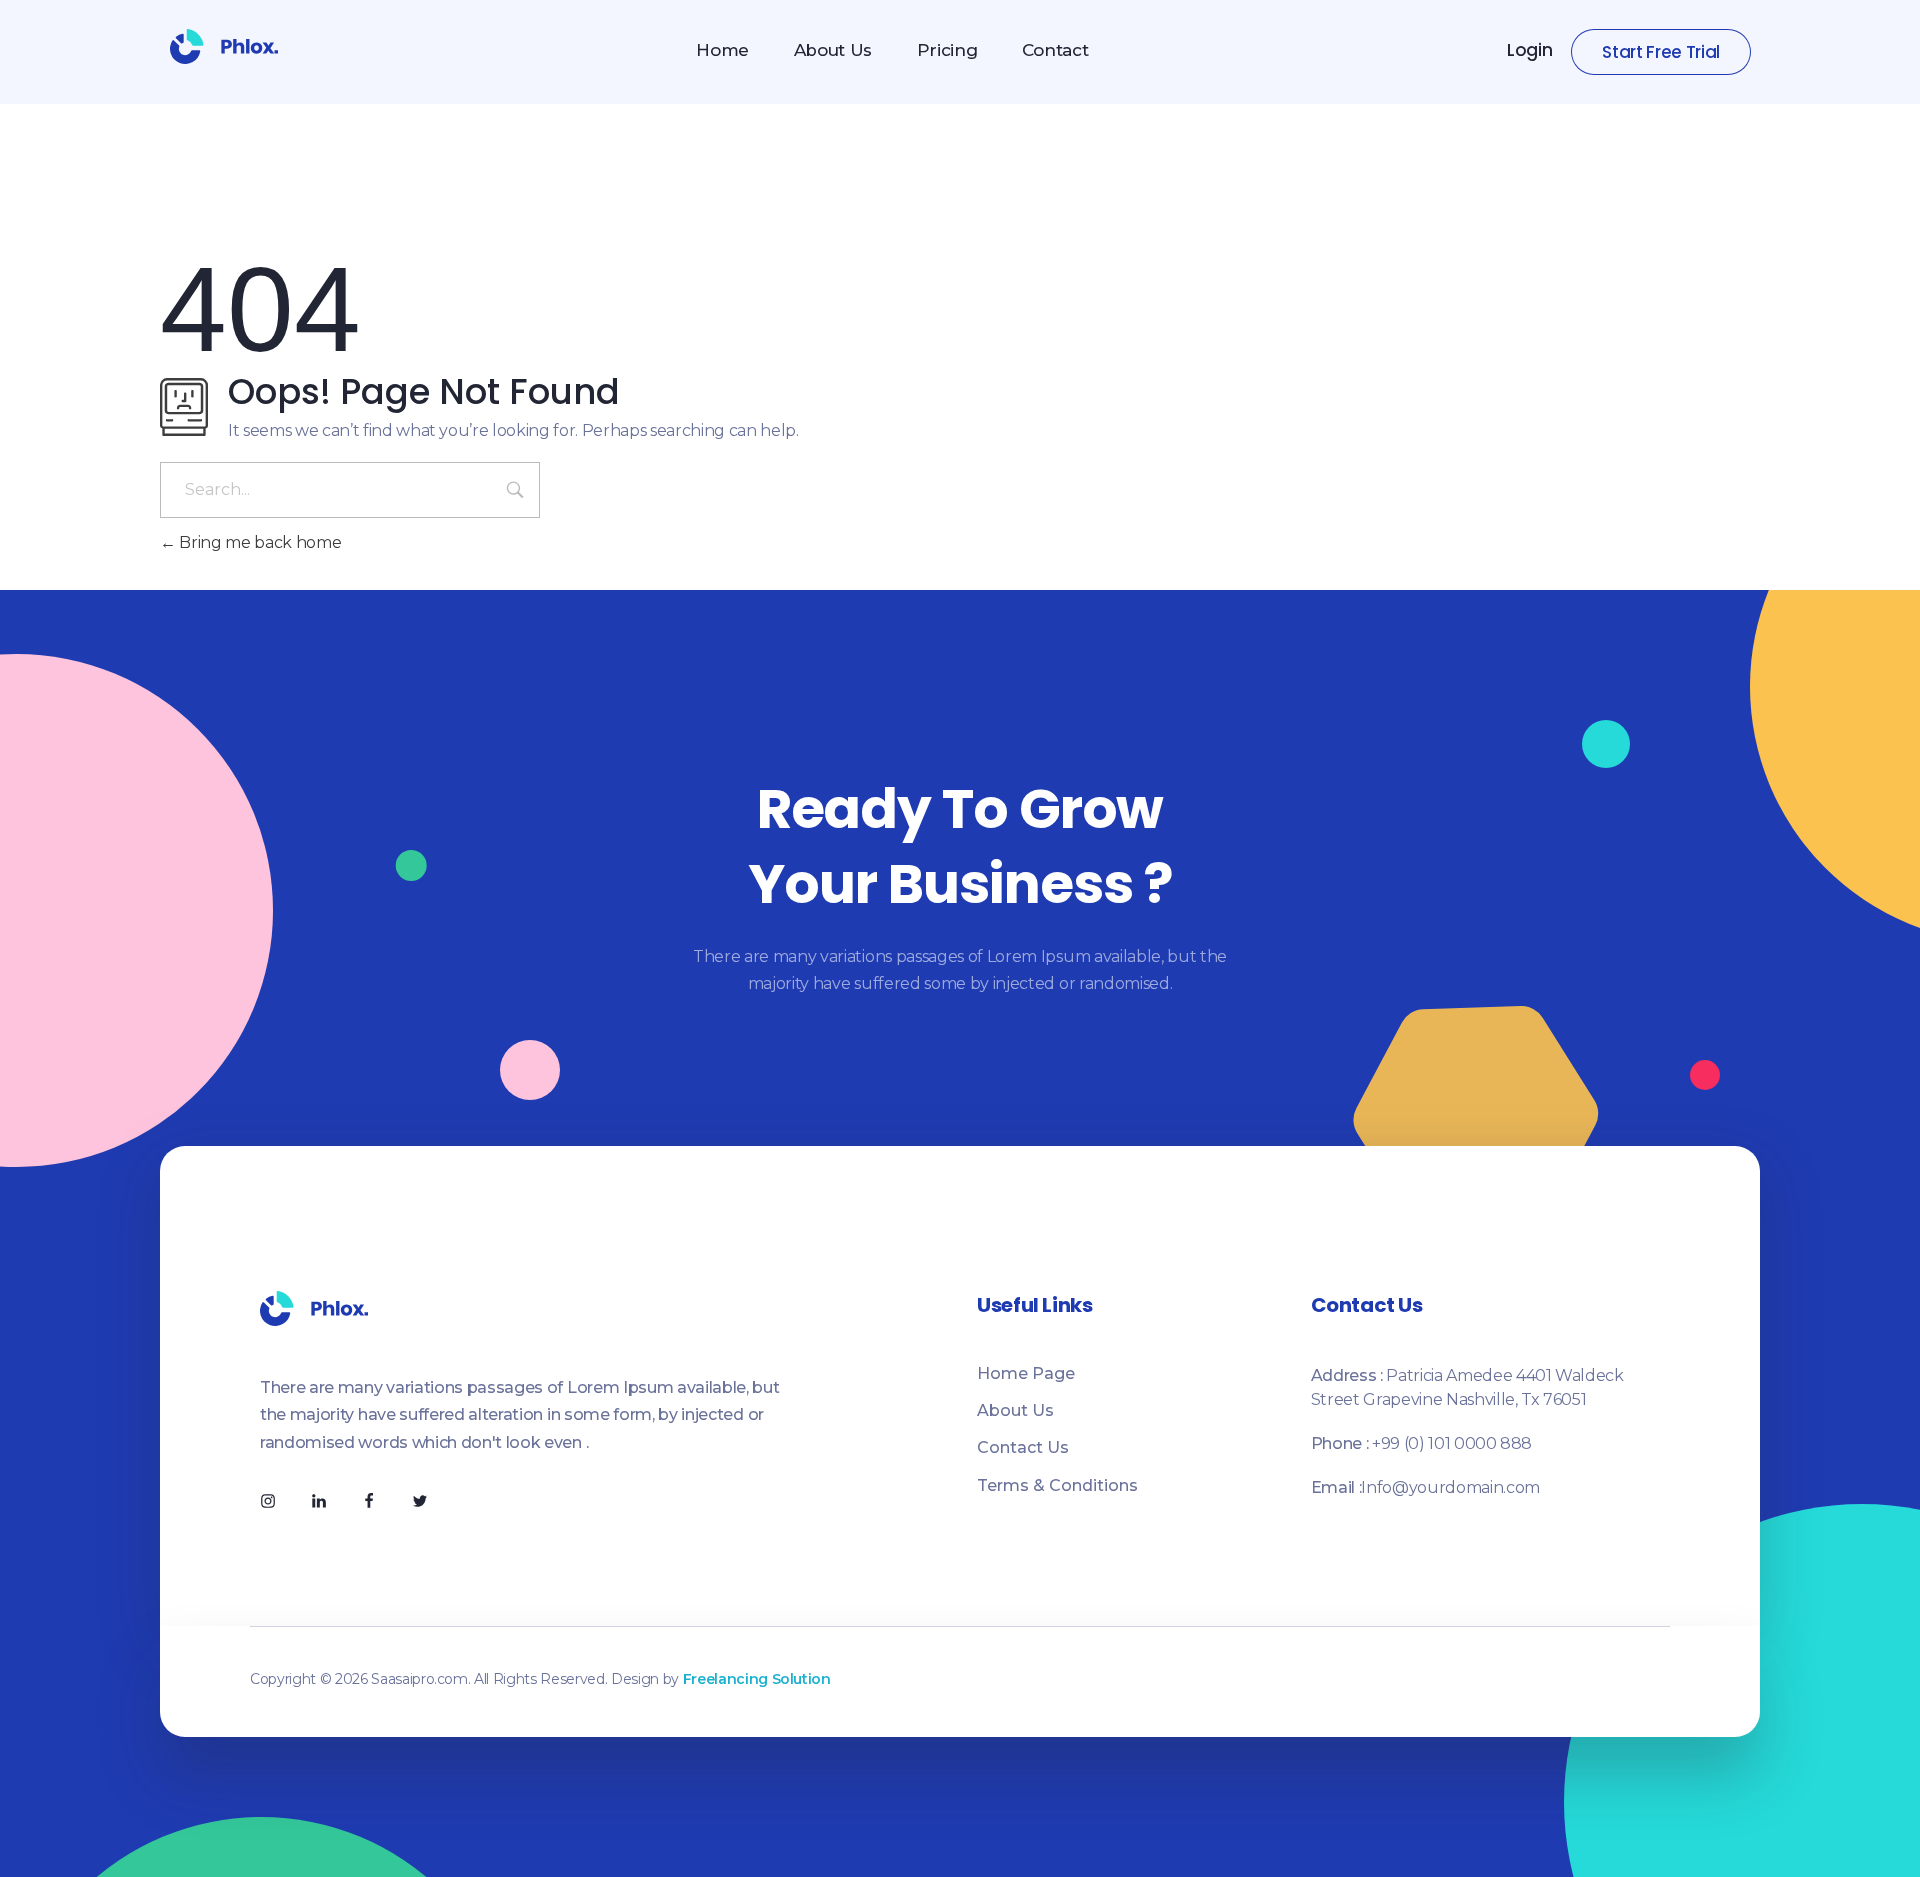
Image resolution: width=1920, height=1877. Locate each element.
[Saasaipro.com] (224, 46)
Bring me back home (258, 542)
